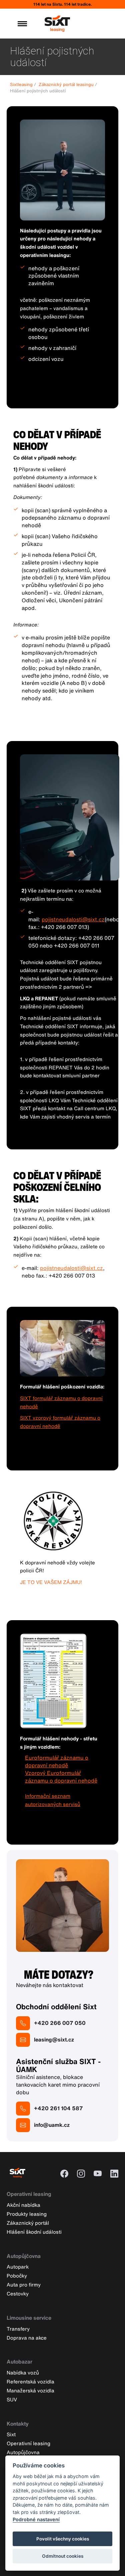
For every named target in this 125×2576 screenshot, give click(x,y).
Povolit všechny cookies (63, 2539)
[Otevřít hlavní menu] (22, 24)
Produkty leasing (27, 2214)
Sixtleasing (21, 84)
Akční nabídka (23, 2205)
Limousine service (29, 2318)
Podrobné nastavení (36, 2519)
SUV (12, 2399)
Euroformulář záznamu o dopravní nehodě (57, 1761)
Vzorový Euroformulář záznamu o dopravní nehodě (61, 1777)
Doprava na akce (27, 2338)
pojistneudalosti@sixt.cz (73, 919)
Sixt (11, 2434)
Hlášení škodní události (34, 2232)
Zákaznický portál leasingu (66, 84)
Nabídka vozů (23, 2372)
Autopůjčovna (24, 2256)
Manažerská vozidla (30, 2390)
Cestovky (18, 2293)
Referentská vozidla (30, 2381)
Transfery (18, 2329)
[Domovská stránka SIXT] (57, 29)
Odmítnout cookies (63, 2556)
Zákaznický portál (28, 2223)
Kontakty (18, 2424)
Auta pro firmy (24, 2285)
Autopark (18, 2267)
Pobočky (17, 2276)
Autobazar (19, 2362)
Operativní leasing (29, 2194)
